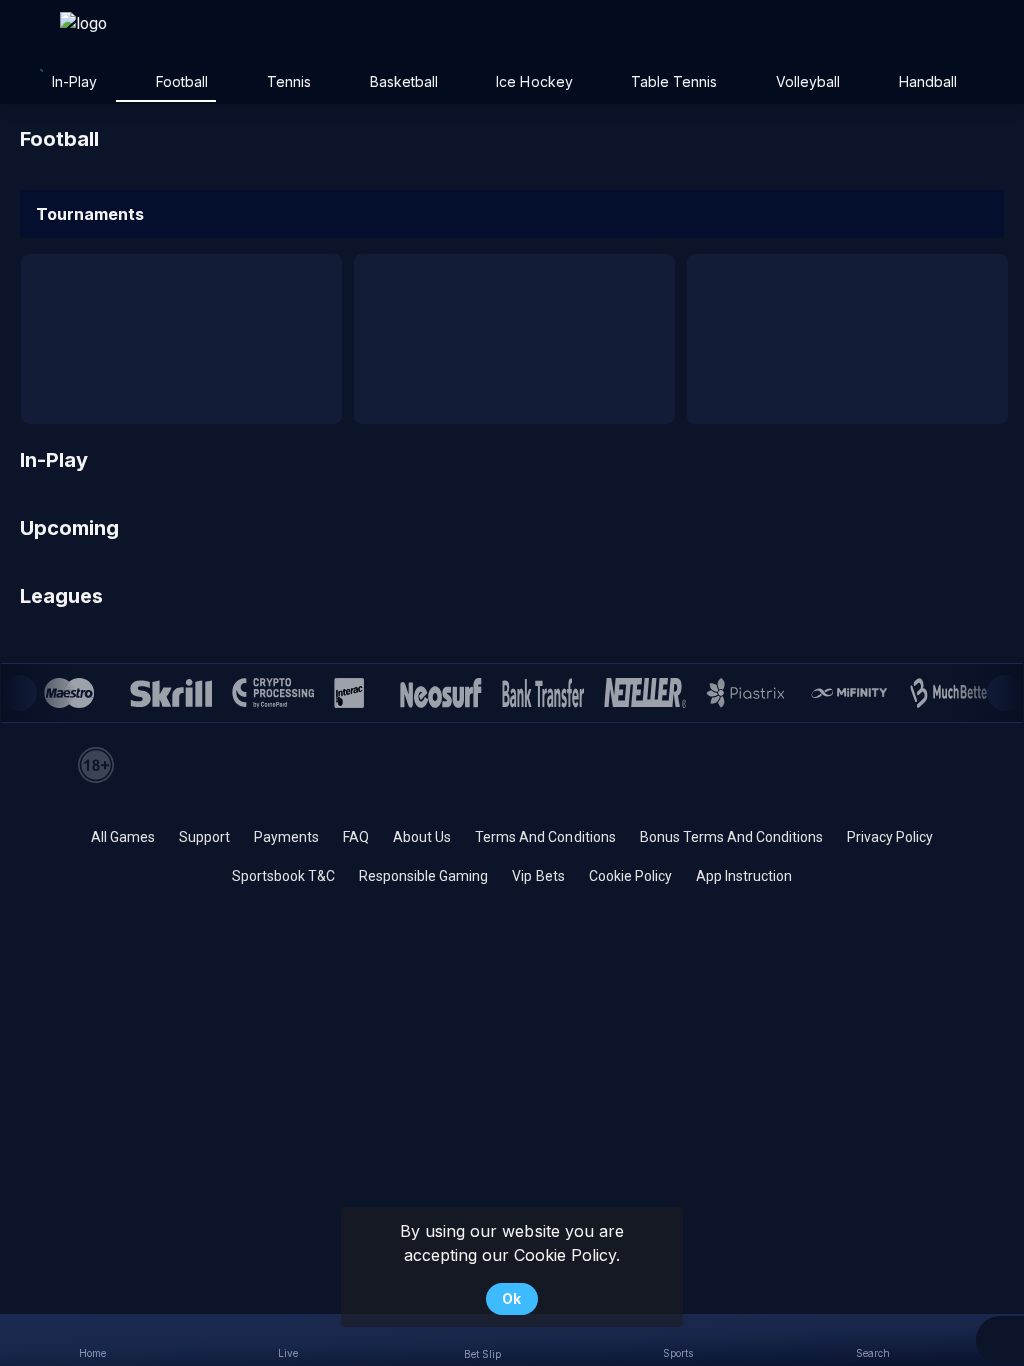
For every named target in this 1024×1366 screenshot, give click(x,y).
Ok (511, 1298)
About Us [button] (422, 837)
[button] (1000, 1340)
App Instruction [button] (744, 876)
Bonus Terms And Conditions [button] (731, 837)
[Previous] (19, 693)
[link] (130, 32)
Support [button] (204, 837)
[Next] (1005, 693)
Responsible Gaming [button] (423, 876)
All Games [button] (123, 837)
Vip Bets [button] (538, 876)
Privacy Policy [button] (890, 837)
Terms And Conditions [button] (545, 837)
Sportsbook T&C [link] (283, 876)
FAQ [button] (356, 837)
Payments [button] (286, 837)
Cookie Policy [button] (630, 876)
